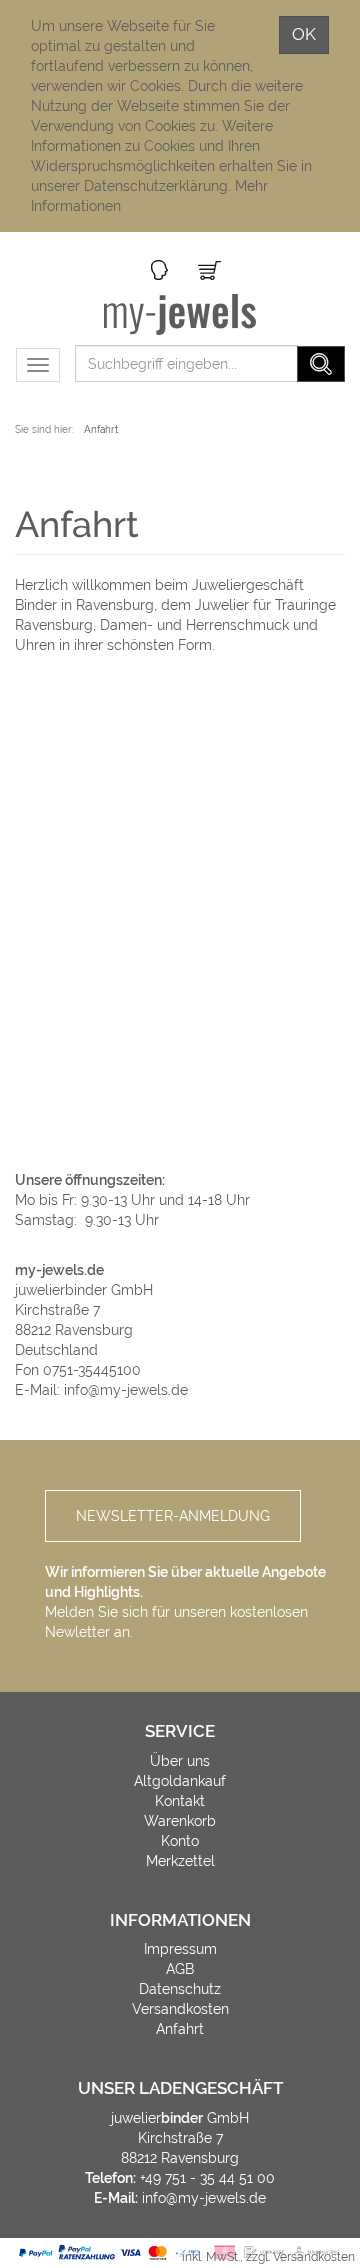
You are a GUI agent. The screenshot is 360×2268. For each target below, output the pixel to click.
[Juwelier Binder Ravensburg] (180, 314)
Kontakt (180, 1801)
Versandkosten (180, 2009)
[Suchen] (321, 364)
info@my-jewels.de (126, 1390)
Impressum (180, 1949)
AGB (180, 1969)
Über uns (180, 1761)
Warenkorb (180, 1821)
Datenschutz (180, 1989)
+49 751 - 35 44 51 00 (207, 2178)
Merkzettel (180, 1861)
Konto (180, 1841)
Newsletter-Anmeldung (173, 1516)
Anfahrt (180, 2029)
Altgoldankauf (180, 1781)
